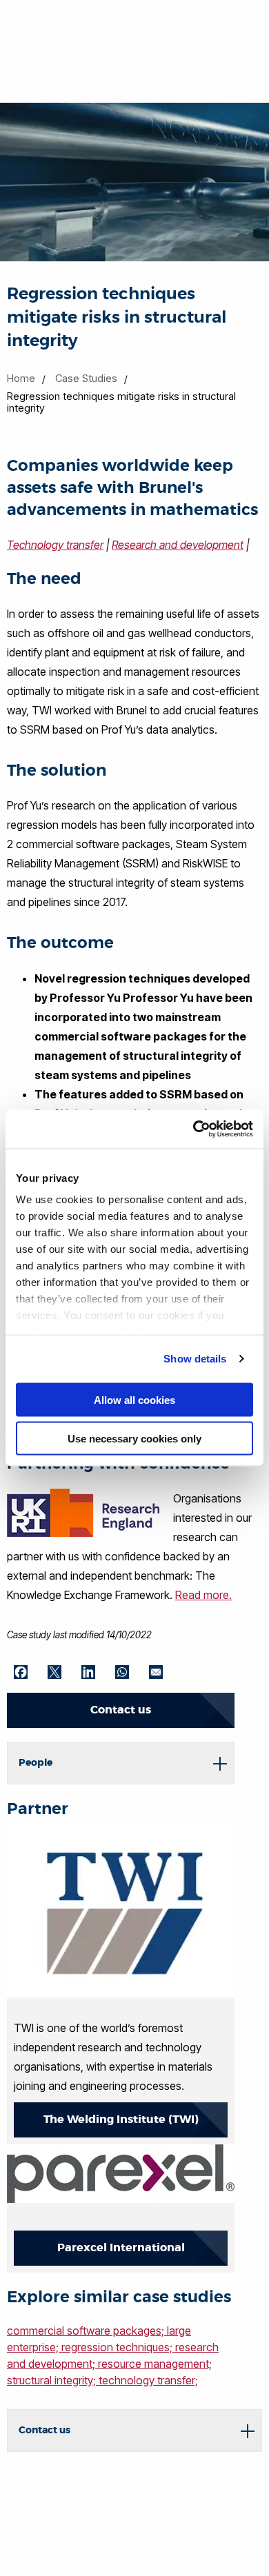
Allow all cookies (134, 1399)
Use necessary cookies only (134, 1439)
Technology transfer (55, 545)
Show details (195, 1359)
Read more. (203, 1595)
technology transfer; (148, 2380)
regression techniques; (118, 2347)
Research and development (178, 545)
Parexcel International (121, 2247)
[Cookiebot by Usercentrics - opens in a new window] (193, 1129)
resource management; (155, 2364)
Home (21, 378)
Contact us (121, 1710)
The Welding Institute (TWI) (121, 2119)
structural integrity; (53, 2380)
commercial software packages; (87, 2331)
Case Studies (86, 378)
